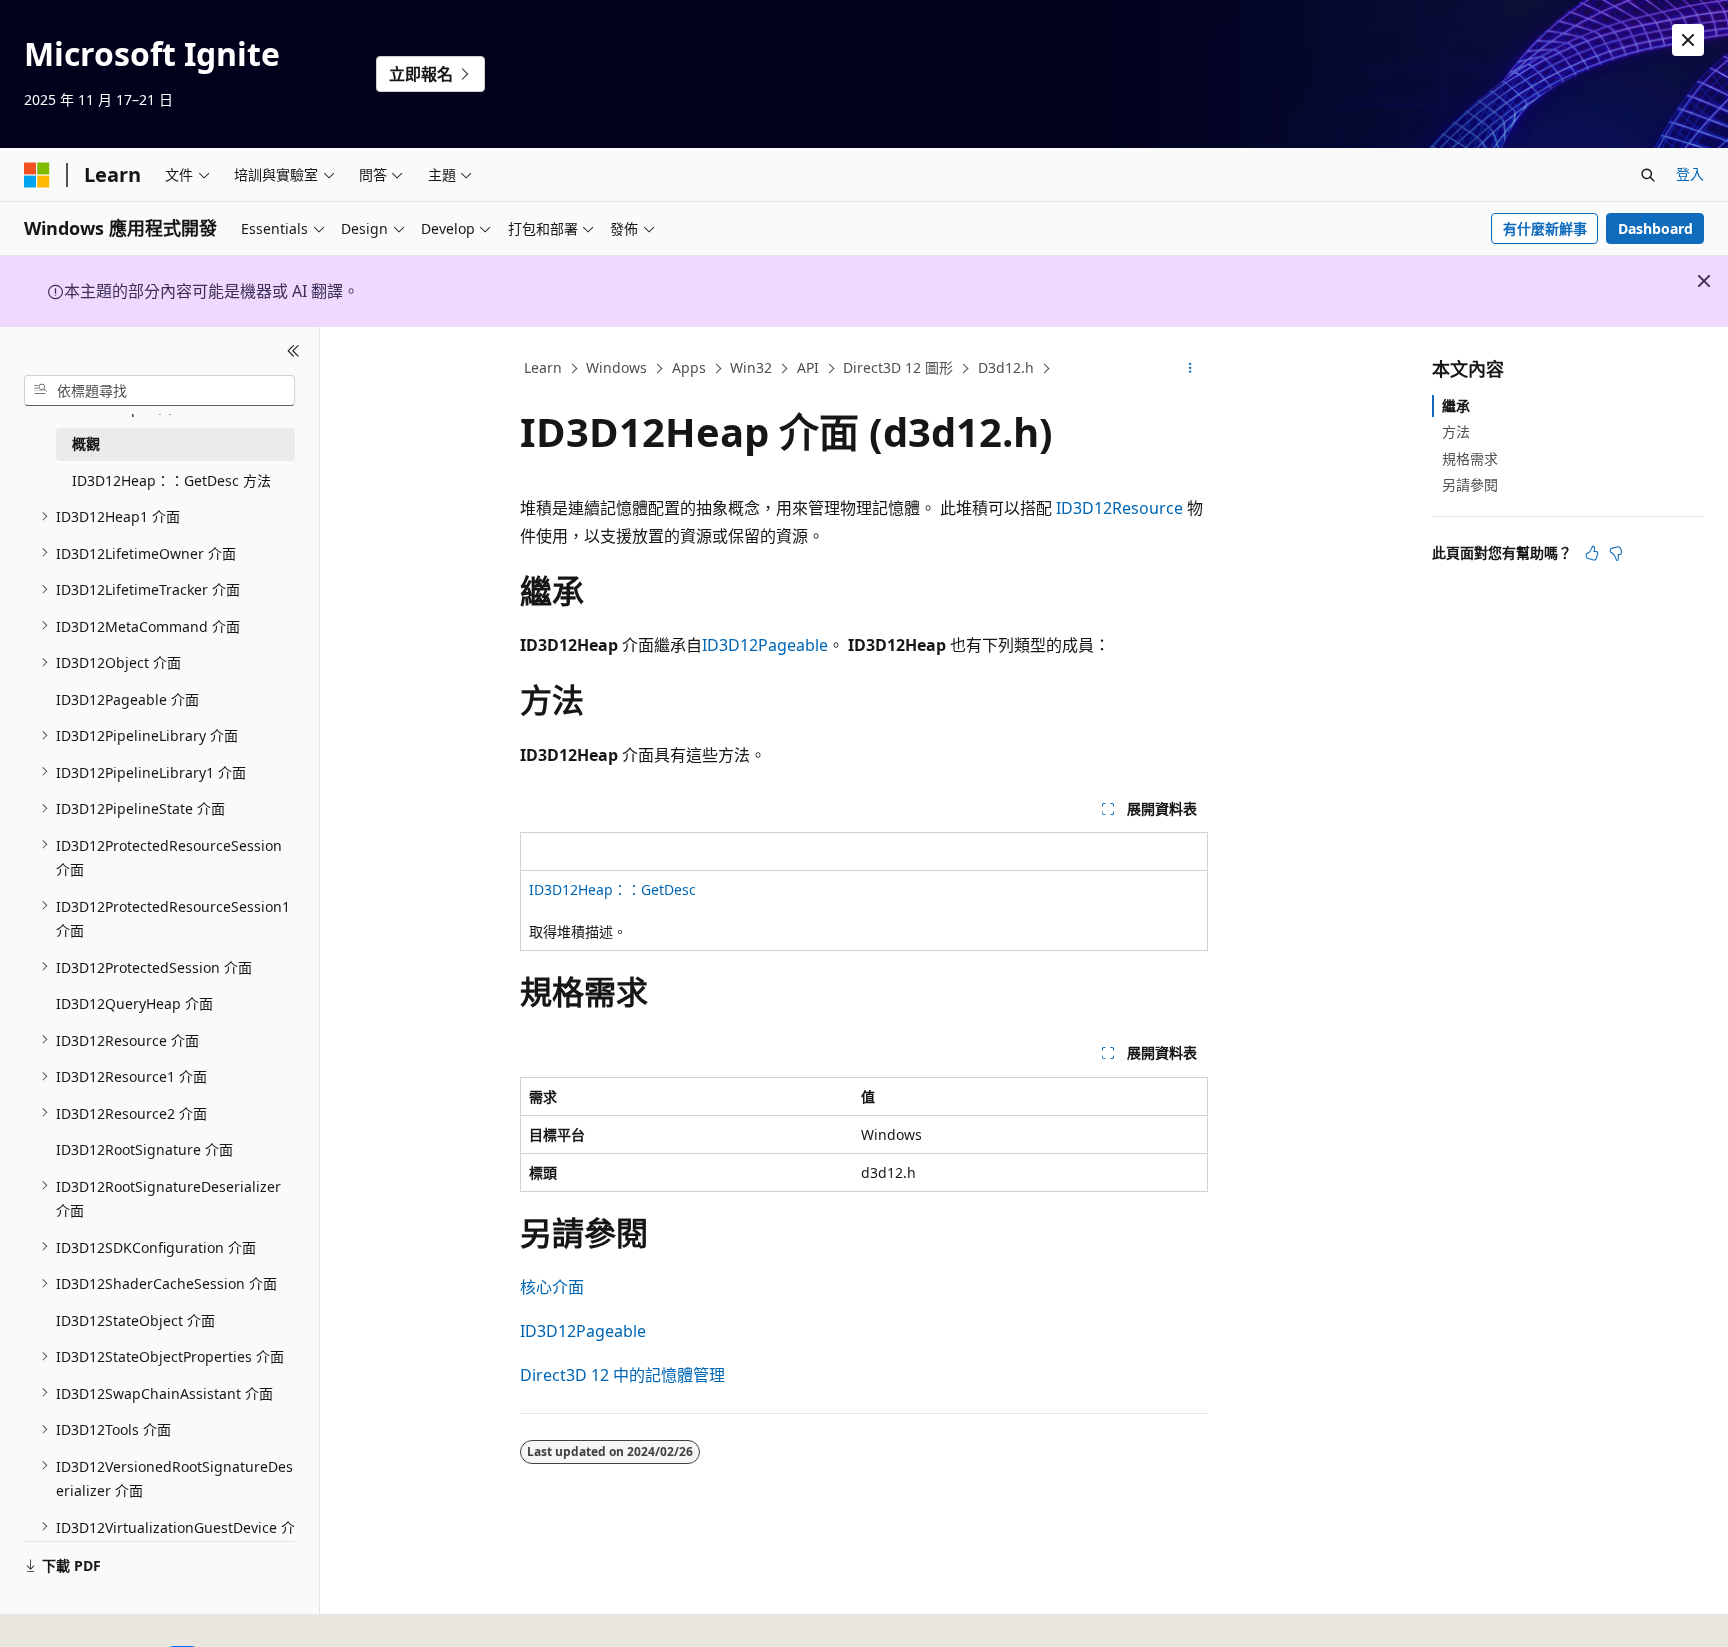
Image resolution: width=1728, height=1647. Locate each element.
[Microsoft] (37, 175)
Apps (689, 367)
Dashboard (1655, 228)
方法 (1456, 431)
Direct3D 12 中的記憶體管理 (622, 1375)
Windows (616, 367)
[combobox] (159, 390)
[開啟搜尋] (1648, 175)
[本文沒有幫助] (1616, 553)
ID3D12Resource (1119, 508)
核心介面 (552, 1287)
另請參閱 (1470, 484)
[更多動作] (1190, 369)
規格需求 (1470, 457)
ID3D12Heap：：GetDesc (612, 889)
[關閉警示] (1688, 40)
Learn (543, 367)
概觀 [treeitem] (86, 443)
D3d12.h (1006, 367)
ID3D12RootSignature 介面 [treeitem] (144, 1149)
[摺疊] (293, 351)
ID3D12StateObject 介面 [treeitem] (135, 1319)
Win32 (751, 367)
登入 (1690, 173)
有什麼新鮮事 (1545, 228)
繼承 (1456, 405)
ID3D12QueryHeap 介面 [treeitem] (134, 1003)
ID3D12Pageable (765, 645)
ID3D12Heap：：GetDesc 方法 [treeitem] (171, 479)
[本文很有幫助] (1592, 553)
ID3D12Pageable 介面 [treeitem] (127, 698)
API (808, 367)
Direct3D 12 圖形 (898, 367)
